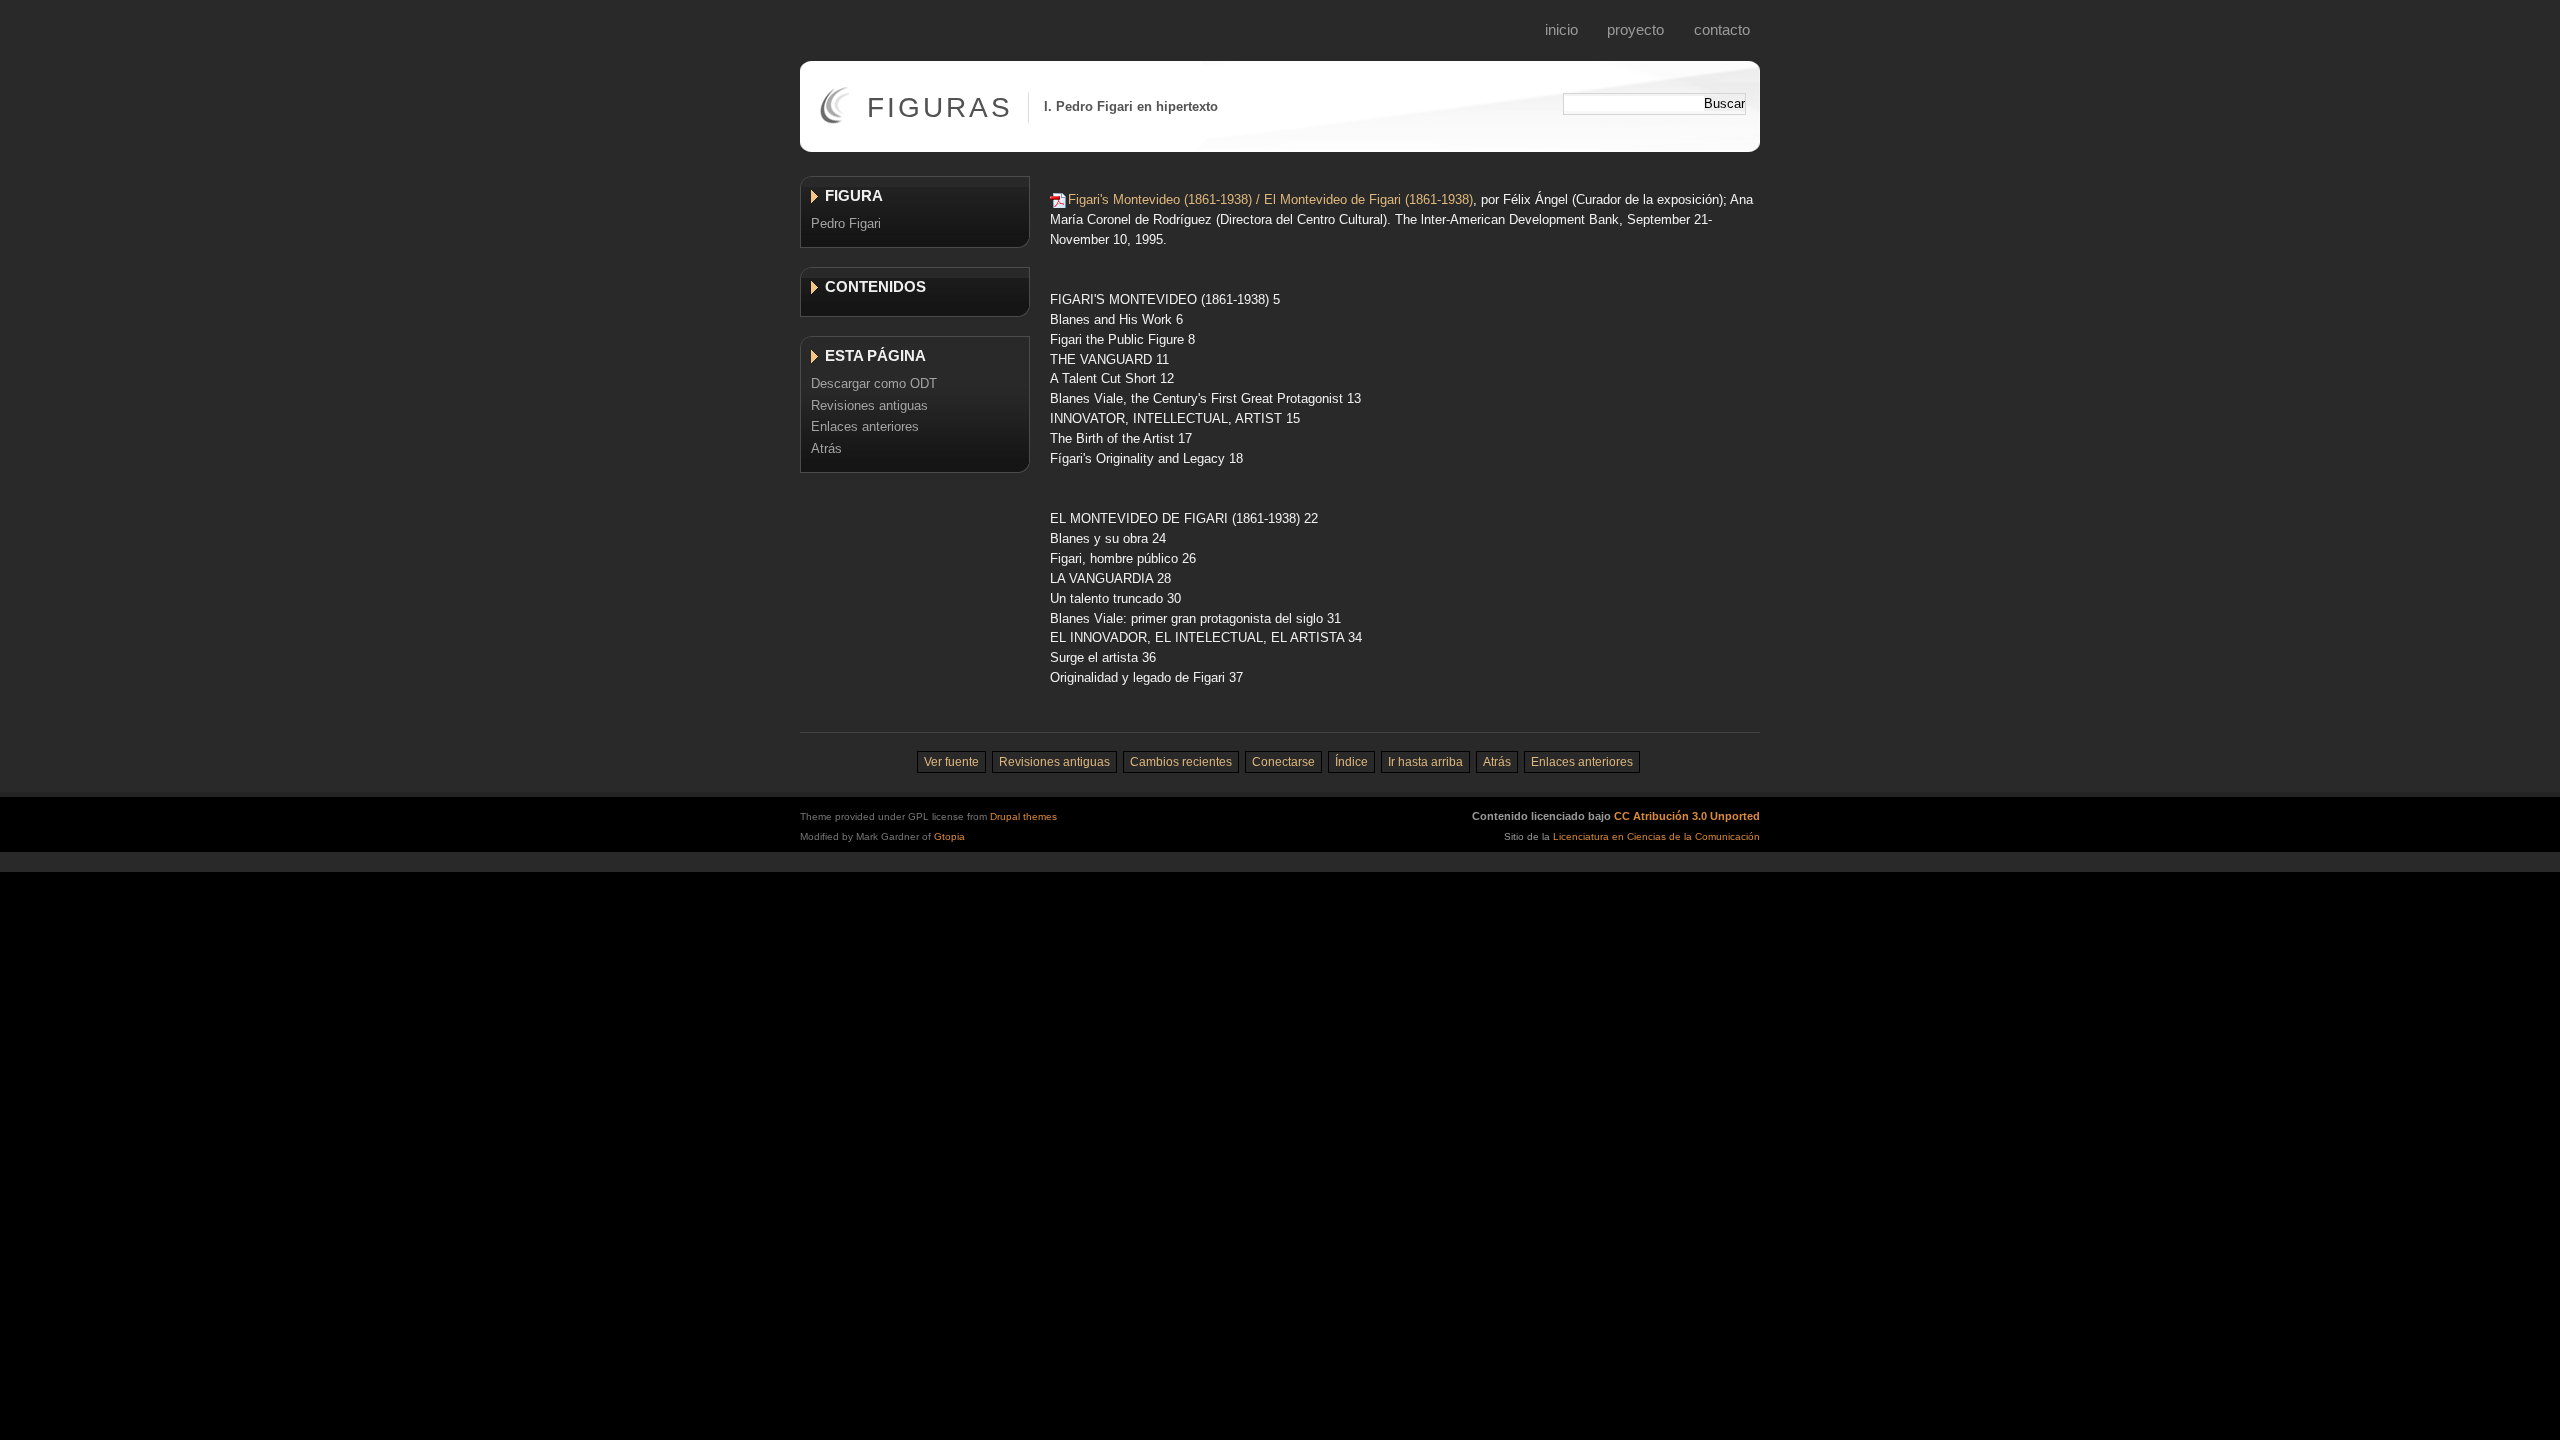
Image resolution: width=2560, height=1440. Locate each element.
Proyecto (1635, 29)
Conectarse (1283, 762)
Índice (1351, 762)
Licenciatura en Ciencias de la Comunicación (1656, 836)
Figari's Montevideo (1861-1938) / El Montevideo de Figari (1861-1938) (1270, 199)
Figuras (940, 107)
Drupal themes (1023, 816)
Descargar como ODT (874, 383)
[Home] (834, 119)
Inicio (1561, 29)
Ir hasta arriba (1425, 762)
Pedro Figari (846, 223)
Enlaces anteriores (865, 426)
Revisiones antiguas (869, 405)
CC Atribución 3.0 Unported (1687, 816)
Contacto (1722, 29)
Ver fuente (951, 762)
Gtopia (949, 836)
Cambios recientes (1181, 762)
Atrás (826, 448)
